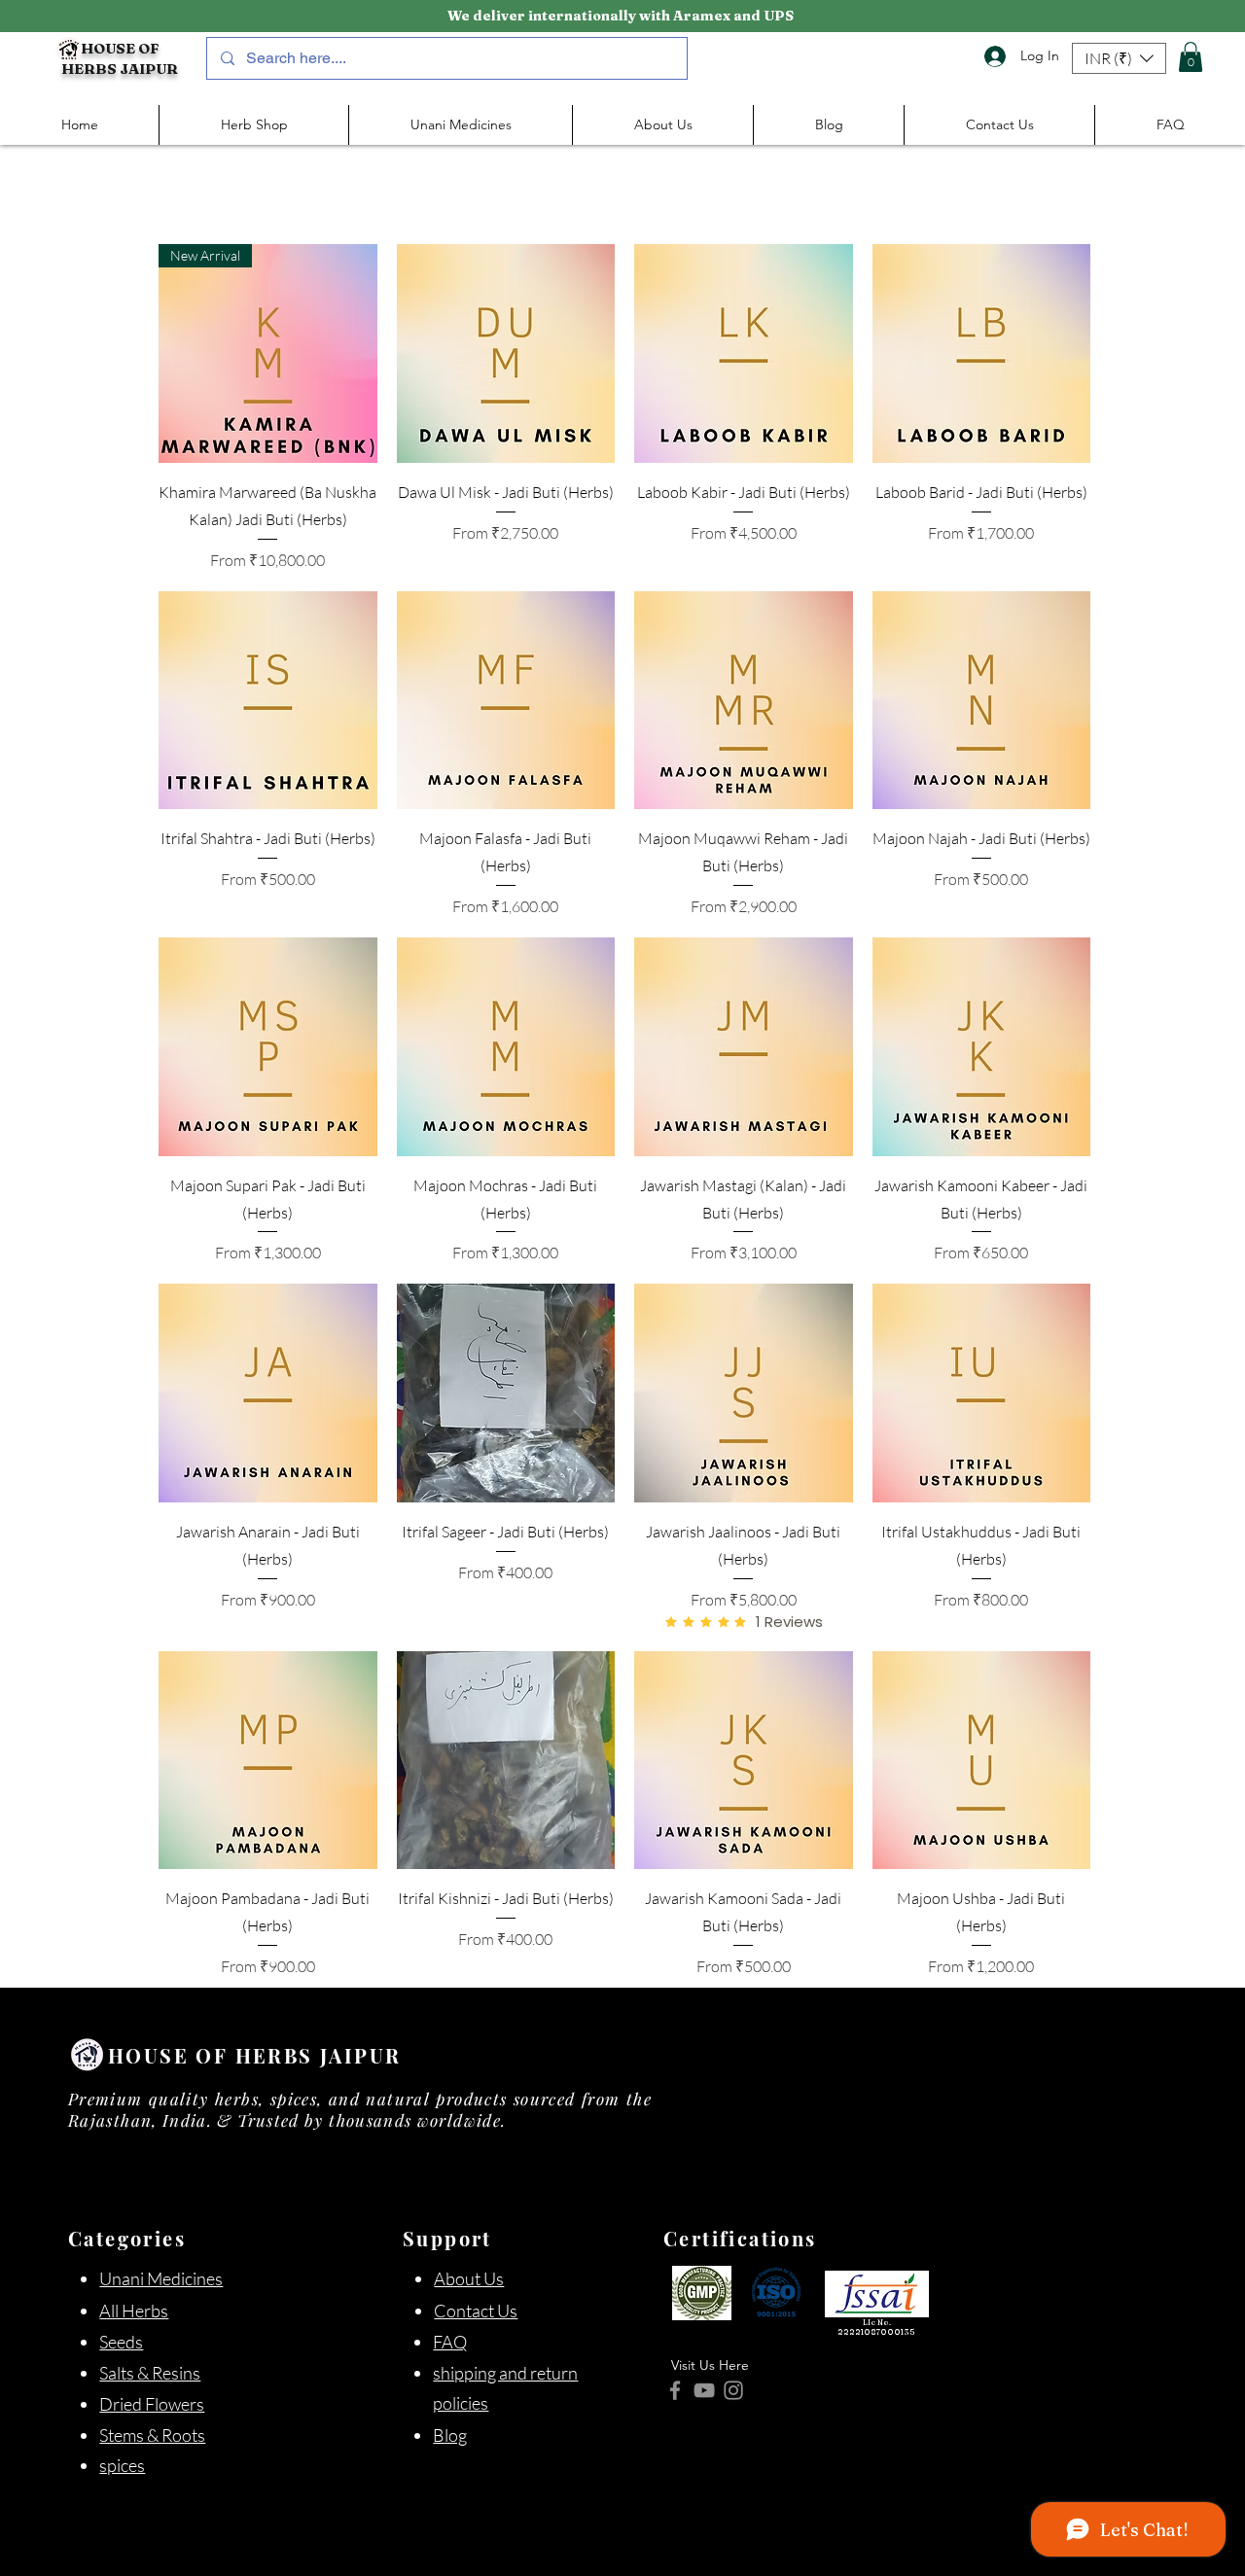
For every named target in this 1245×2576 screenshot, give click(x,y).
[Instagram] (733, 2390)
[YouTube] (704, 2390)
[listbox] (1119, 58)
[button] (1119, 58)
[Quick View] (506, 353)
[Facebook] (675, 2390)
